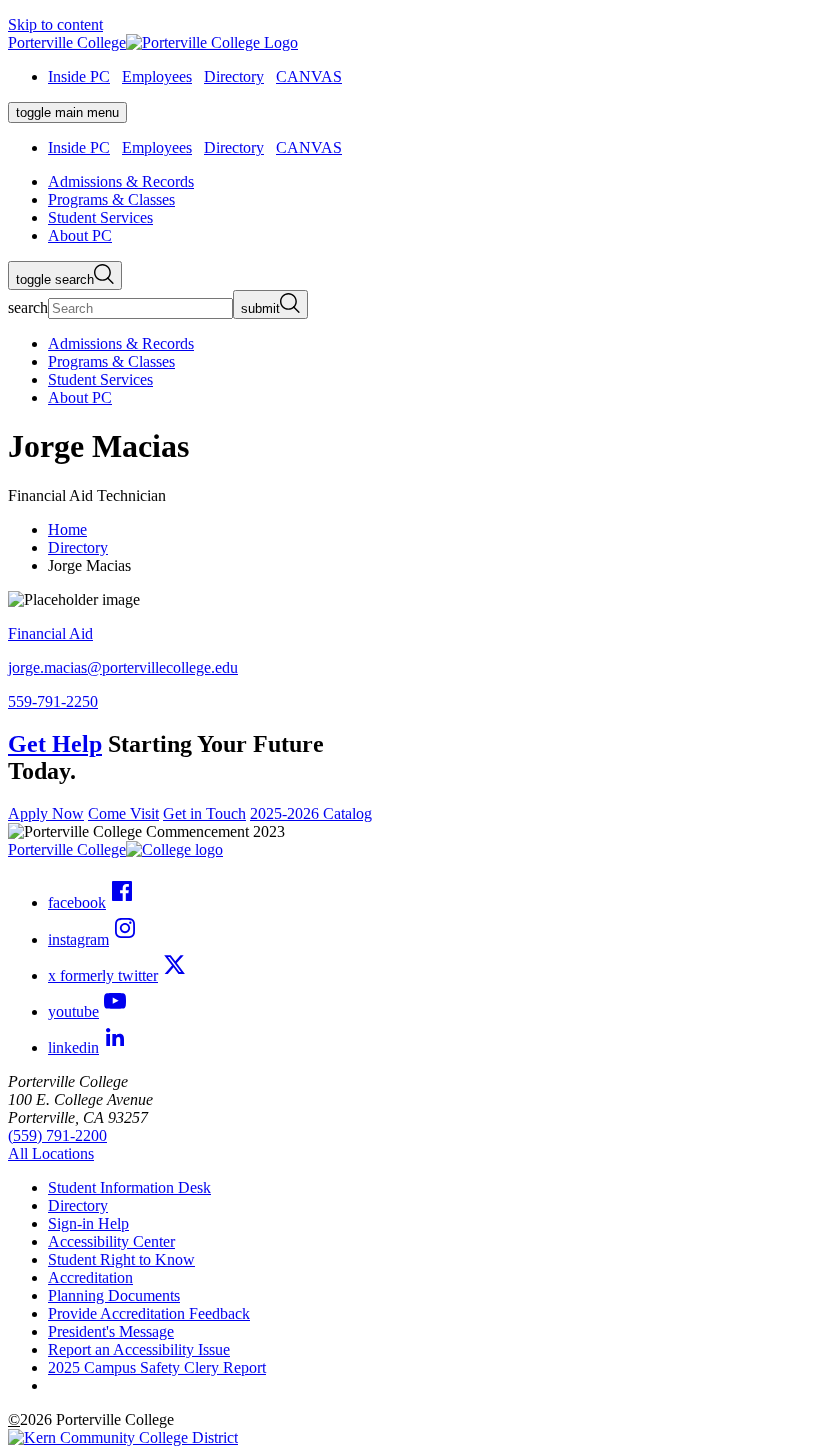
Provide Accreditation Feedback (149, 1313)
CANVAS (309, 76)
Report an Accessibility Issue (139, 1349)
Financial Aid (50, 633)
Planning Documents (114, 1295)
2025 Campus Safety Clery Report (157, 1367)
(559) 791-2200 (57, 1135)
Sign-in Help (88, 1223)
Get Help (55, 744)
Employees (157, 76)
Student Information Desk (129, 1187)
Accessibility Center (111, 1241)
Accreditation (90, 1277)
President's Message (111, 1331)
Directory (234, 76)
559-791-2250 (53, 701)
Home (67, 529)
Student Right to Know (121, 1259)
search (28, 307)
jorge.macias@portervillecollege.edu (123, 667)
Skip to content (55, 24)
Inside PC (79, 76)
